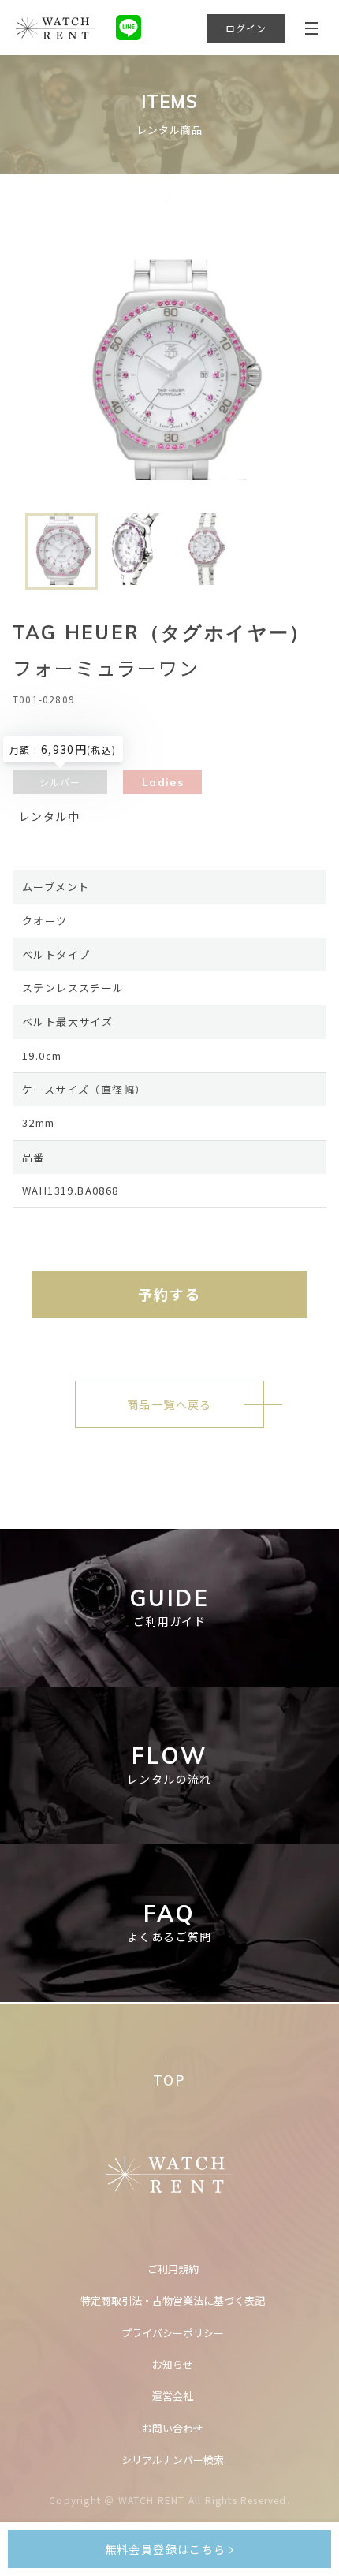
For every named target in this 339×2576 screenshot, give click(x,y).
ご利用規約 (173, 2269)
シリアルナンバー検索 (173, 2460)
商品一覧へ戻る (169, 1404)
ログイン (246, 28)
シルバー (60, 782)
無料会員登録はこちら (167, 2549)
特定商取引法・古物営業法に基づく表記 (173, 2300)
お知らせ (173, 2364)
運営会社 (173, 2396)
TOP (169, 2080)
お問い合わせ (173, 2428)
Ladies (163, 782)
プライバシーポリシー (173, 2333)
